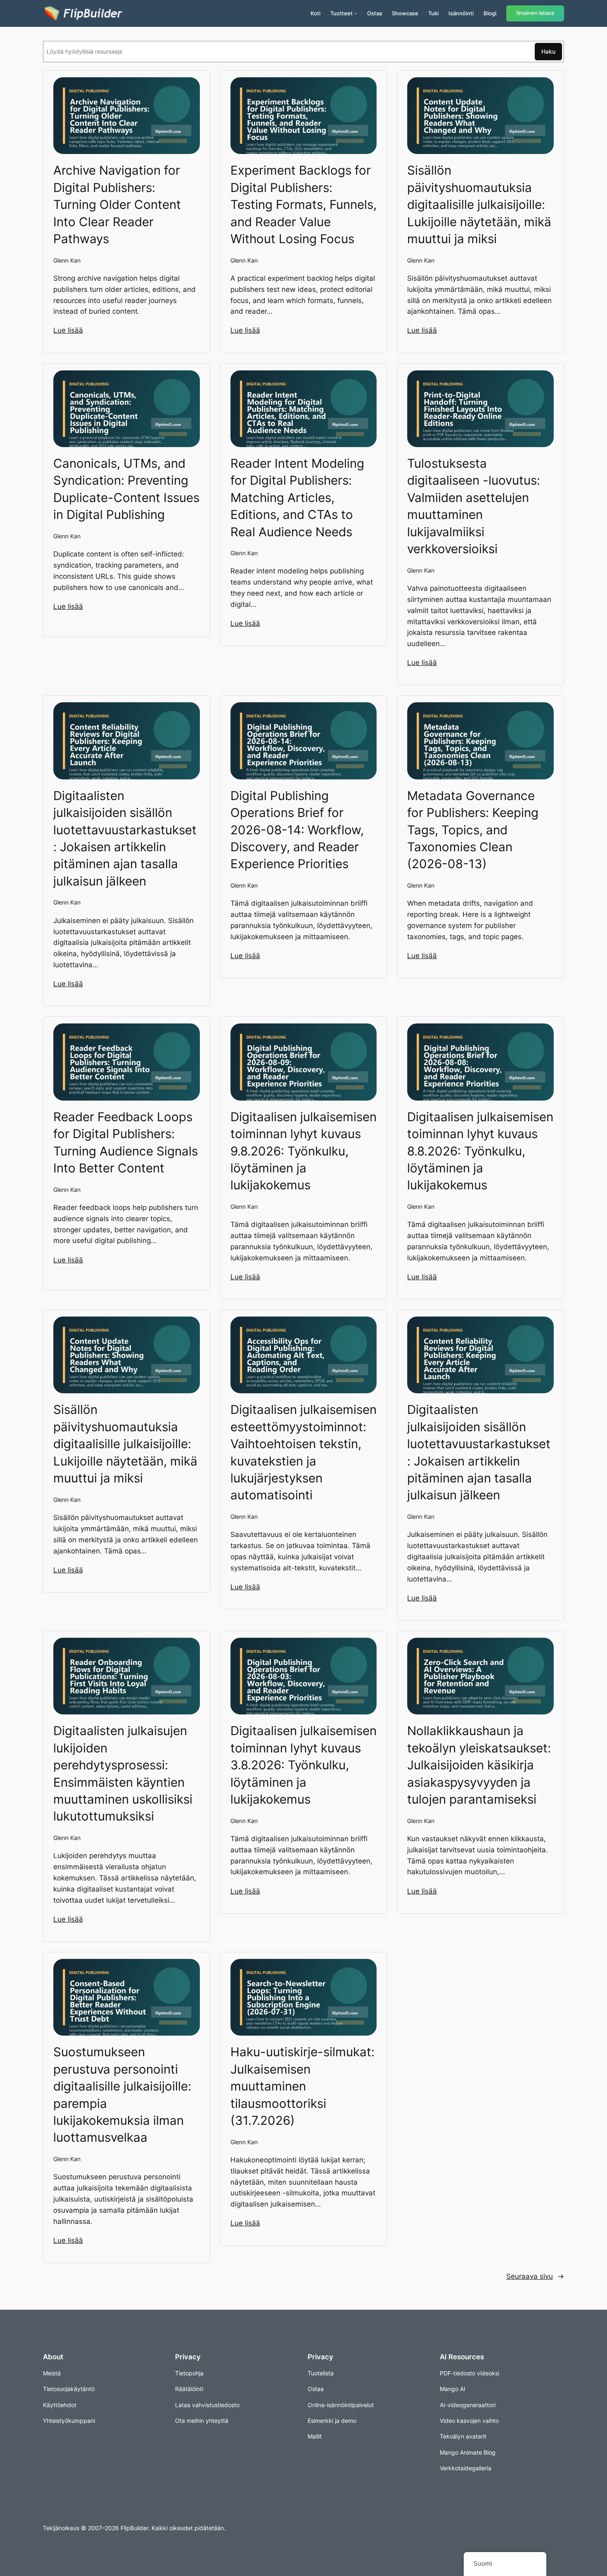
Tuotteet (341, 13)
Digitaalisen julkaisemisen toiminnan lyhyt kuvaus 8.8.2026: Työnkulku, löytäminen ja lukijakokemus (480, 1151)
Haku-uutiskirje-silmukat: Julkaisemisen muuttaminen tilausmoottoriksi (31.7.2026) (302, 2086)
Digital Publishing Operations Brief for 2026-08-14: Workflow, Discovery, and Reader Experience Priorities (297, 830)
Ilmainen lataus (535, 13)
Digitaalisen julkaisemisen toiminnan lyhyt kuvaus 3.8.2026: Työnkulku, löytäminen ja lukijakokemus (303, 1765)
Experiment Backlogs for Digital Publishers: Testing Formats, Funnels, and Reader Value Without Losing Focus (303, 204)
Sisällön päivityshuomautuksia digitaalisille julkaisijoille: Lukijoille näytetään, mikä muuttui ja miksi (479, 204)
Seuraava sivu (535, 2276)
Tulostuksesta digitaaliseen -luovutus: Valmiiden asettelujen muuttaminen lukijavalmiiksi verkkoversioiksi (474, 506)
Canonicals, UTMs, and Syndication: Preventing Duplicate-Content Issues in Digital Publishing (126, 489)
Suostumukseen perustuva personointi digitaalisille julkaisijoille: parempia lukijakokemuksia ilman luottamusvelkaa (122, 2094)
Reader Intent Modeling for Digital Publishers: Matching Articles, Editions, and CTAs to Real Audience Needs (297, 497)
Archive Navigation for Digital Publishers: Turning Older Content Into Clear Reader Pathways (117, 204)
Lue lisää (68, 330)
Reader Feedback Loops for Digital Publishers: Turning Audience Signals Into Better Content (126, 1142)
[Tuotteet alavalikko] (356, 13)
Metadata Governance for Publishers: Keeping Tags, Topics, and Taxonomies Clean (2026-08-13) (473, 830)
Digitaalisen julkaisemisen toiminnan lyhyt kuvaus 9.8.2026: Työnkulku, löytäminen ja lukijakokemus (303, 1151)
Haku (548, 51)
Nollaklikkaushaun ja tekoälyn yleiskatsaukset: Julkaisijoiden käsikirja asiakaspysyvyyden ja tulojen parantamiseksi (479, 1765)
